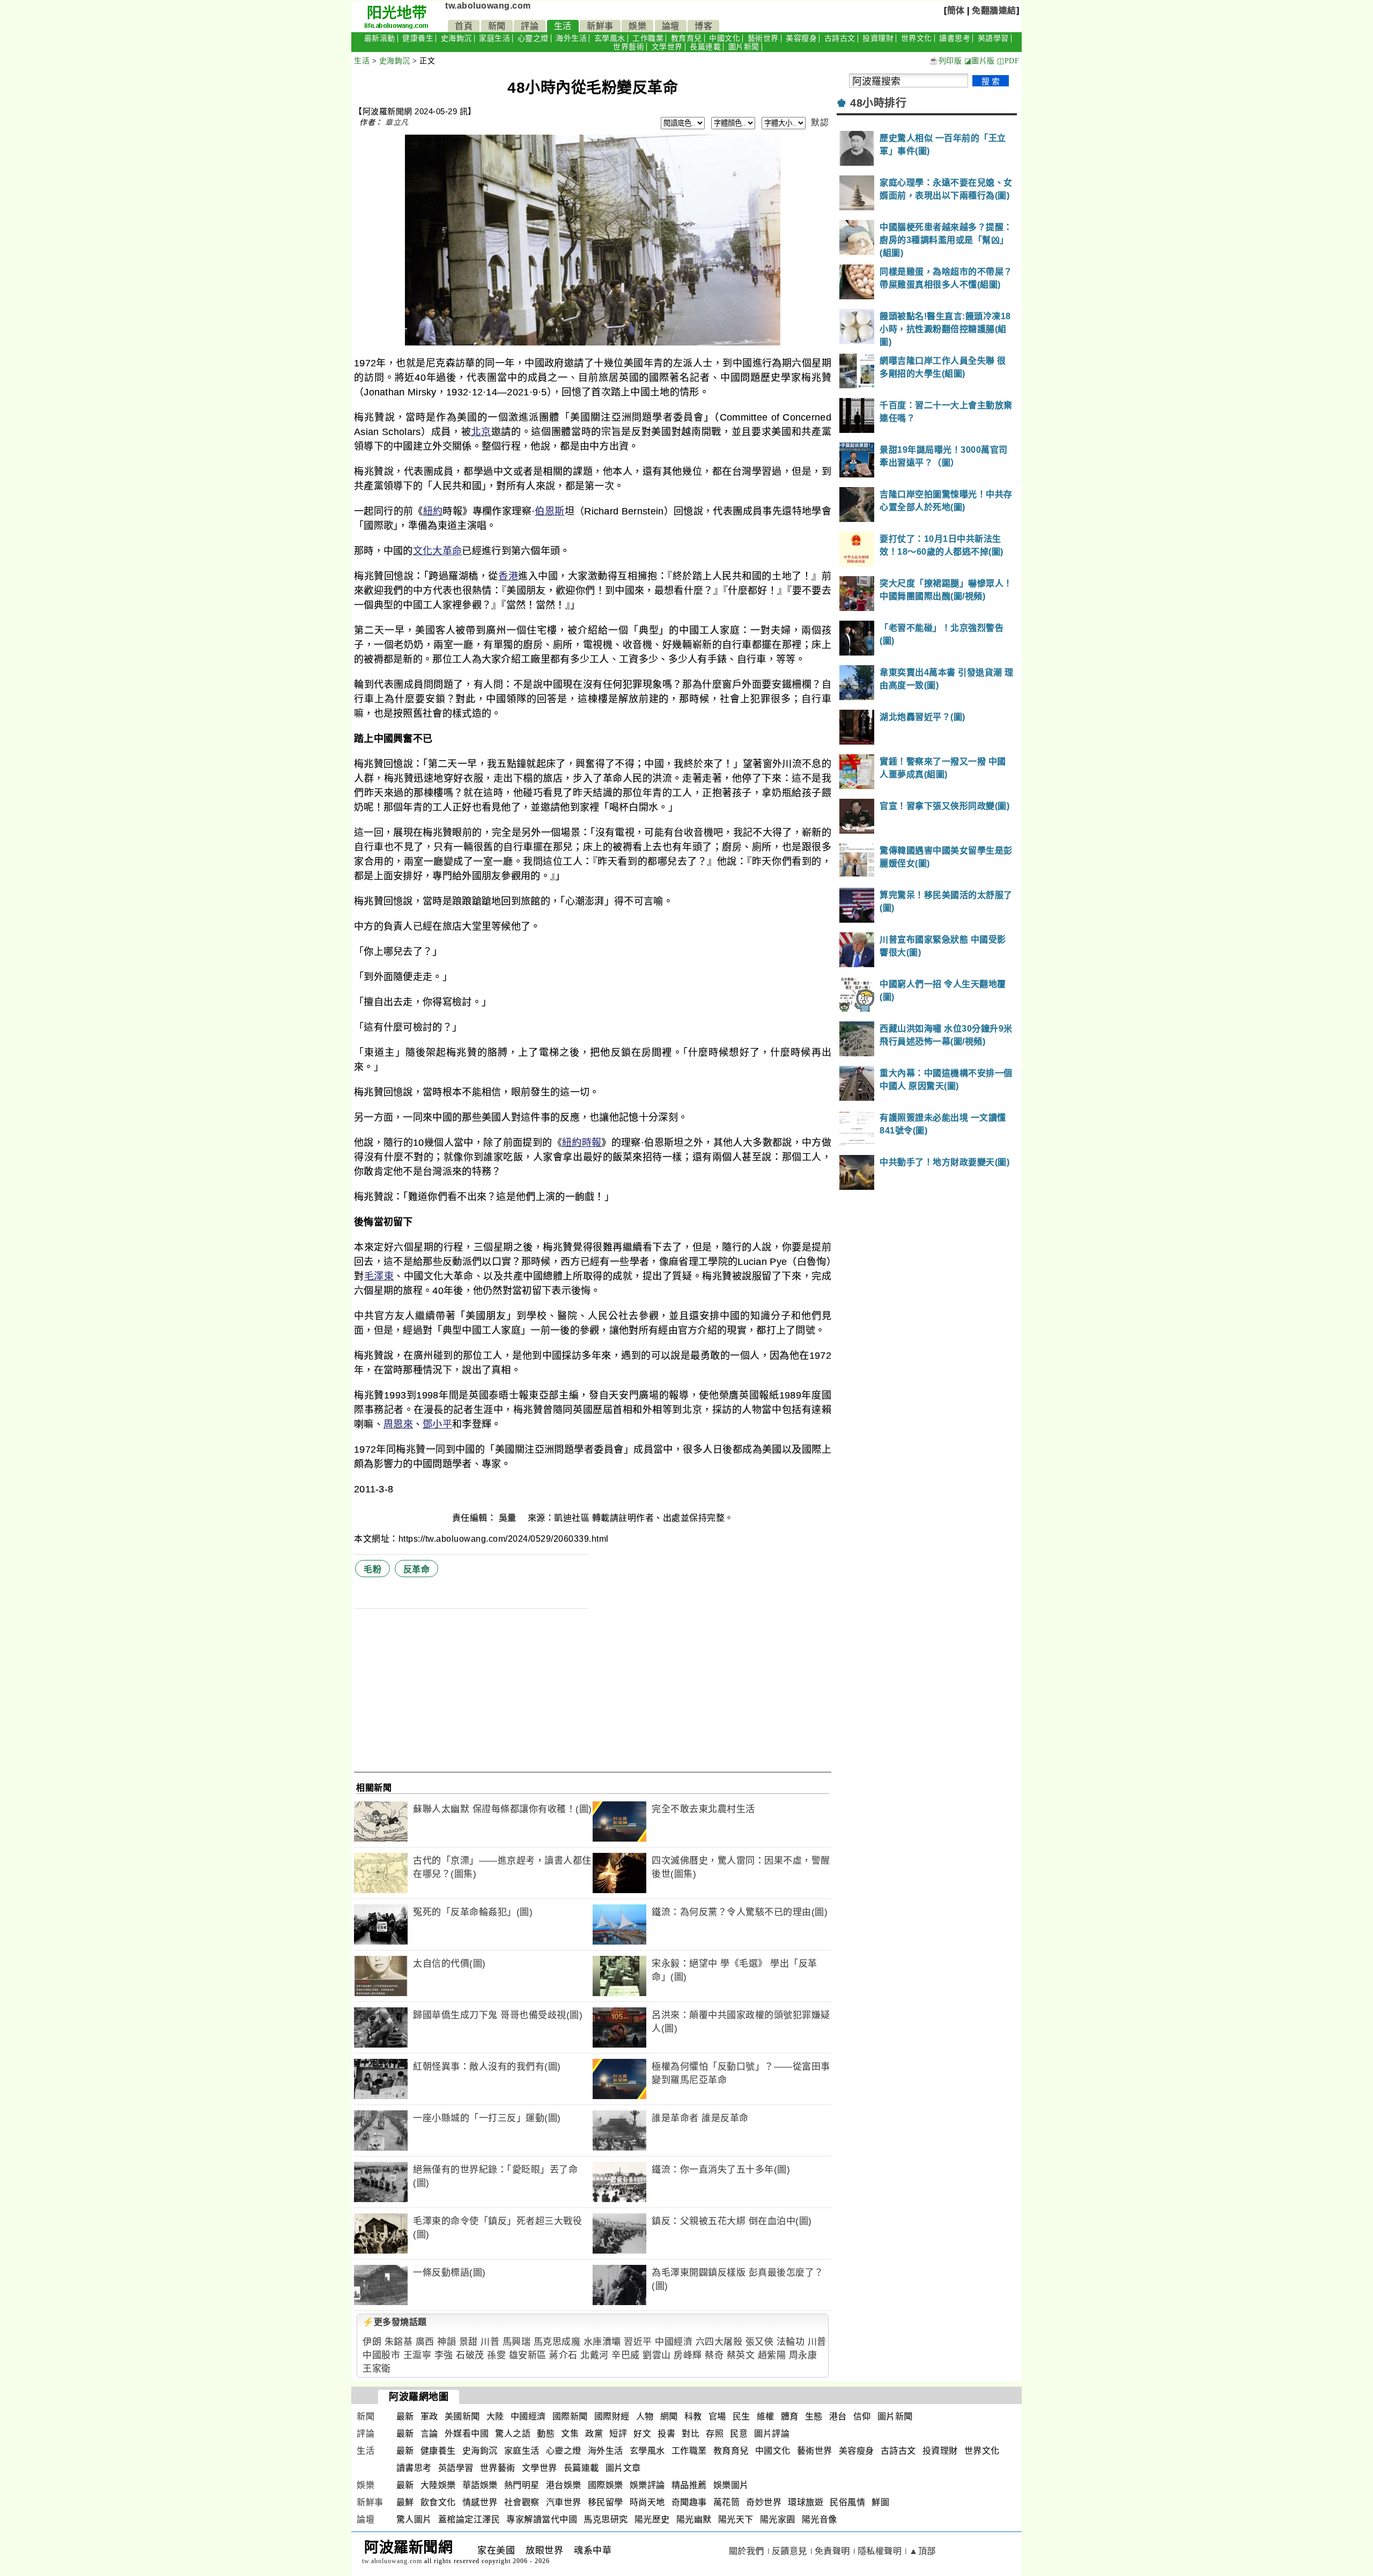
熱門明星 (522, 2485)
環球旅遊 (806, 2502)
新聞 (497, 26)
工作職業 (648, 38)
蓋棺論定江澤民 (469, 2519)
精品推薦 (689, 2485)
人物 (645, 2416)
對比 (691, 2434)
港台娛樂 (564, 2485)
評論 (530, 26)
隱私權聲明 (880, 2551)
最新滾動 (380, 38)
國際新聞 (570, 2416)
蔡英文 (741, 2355)
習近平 (638, 2342)
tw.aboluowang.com (488, 6)
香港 (508, 576)
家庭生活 (494, 38)
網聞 (669, 2416)
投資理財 (878, 38)
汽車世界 (564, 2502)
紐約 (433, 511)
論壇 (671, 26)
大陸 (495, 2416)
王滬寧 (418, 2355)
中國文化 (725, 38)
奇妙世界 (764, 2502)
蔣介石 (563, 2355)
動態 (546, 2434)
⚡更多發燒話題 (395, 2322)
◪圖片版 (980, 61)
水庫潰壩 (602, 2342)
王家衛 (377, 2369)
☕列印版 (945, 61)
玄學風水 (610, 38)
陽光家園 (778, 2519)
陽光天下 (736, 2519)
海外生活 (571, 38)
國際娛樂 (606, 2485)
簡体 (956, 10)
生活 (563, 26)
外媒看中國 (467, 2434)
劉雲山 (657, 2355)
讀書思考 (955, 38)
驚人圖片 (414, 2519)
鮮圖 (880, 2502)
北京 (481, 432)
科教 (693, 2416)
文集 (570, 2434)
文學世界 (667, 47)
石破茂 (470, 2355)
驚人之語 (513, 2434)
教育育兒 (686, 38)
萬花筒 (727, 2502)
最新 (405, 2416)
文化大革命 (438, 551)
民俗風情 (847, 2502)
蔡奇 (714, 2355)
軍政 (429, 2416)
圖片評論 (772, 2434)
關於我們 (747, 2551)
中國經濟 (674, 2342)
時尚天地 (647, 2502)
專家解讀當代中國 (542, 2519)
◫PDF (1008, 61)
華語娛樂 (480, 2485)
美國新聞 (462, 2416)
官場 (717, 2416)
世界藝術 (629, 47)
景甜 (468, 2342)
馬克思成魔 (557, 2342)
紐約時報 (582, 1143)
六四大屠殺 (719, 2342)
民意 (739, 2434)
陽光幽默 (694, 2519)
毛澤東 (379, 1276)
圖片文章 (623, 2468)
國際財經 (612, 2416)
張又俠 (760, 2342)
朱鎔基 (399, 2342)
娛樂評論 (647, 2485)
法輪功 (791, 2342)
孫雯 (496, 2355)
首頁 (464, 26)
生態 (814, 2416)
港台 (838, 2416)
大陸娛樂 (438, 2485)
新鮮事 (600, 26)
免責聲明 (832, 2551)
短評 (618, 2434)
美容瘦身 (801, 38)
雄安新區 (528, 2355)
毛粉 (372, 1569)
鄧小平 (437, 1424)
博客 (703, 26)
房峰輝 (688, 2355)
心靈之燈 (533, 38)
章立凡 (397, 122)
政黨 (594, 2434)
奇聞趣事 (689, 2502)
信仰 (862, 2416)
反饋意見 (789, 2551)
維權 (766, 2416)
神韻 (446, 2342)
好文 (642, 2434)
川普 (490, 2342)
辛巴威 (626, 2355)
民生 (741, 2416)
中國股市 (381, 2355)
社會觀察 (522, 2502)
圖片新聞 (744, 47)
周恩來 (398, 1424)
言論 (429, 2434)
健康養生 (418, 38)
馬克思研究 (606, 2519)
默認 (820, 123)
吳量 (509, 1518)
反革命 (417, 1569)
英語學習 (993, 38)
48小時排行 (878, 103)
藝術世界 (763, 38)
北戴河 (595, 2355)
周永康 (803, 2355)
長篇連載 (705, 47)
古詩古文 (840, 38)
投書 (666, 2434)
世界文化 (917, 38)
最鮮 (405, 2502)
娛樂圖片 (731, 2485)
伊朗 (372, 2342)
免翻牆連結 (994, 10)
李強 (444, 2355)
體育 (790, 2416)
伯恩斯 (549, 511)
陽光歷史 (652, 2519)
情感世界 (480, 2502)
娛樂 (637, 26)
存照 (715, 2434)
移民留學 (606, 2502)
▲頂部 (922, 2551)
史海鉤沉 (456, 38)
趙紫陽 (772, 2355)
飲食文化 (438, 2502)
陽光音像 (820, 2519)
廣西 (425, 2342)
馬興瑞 (517, 2342)
